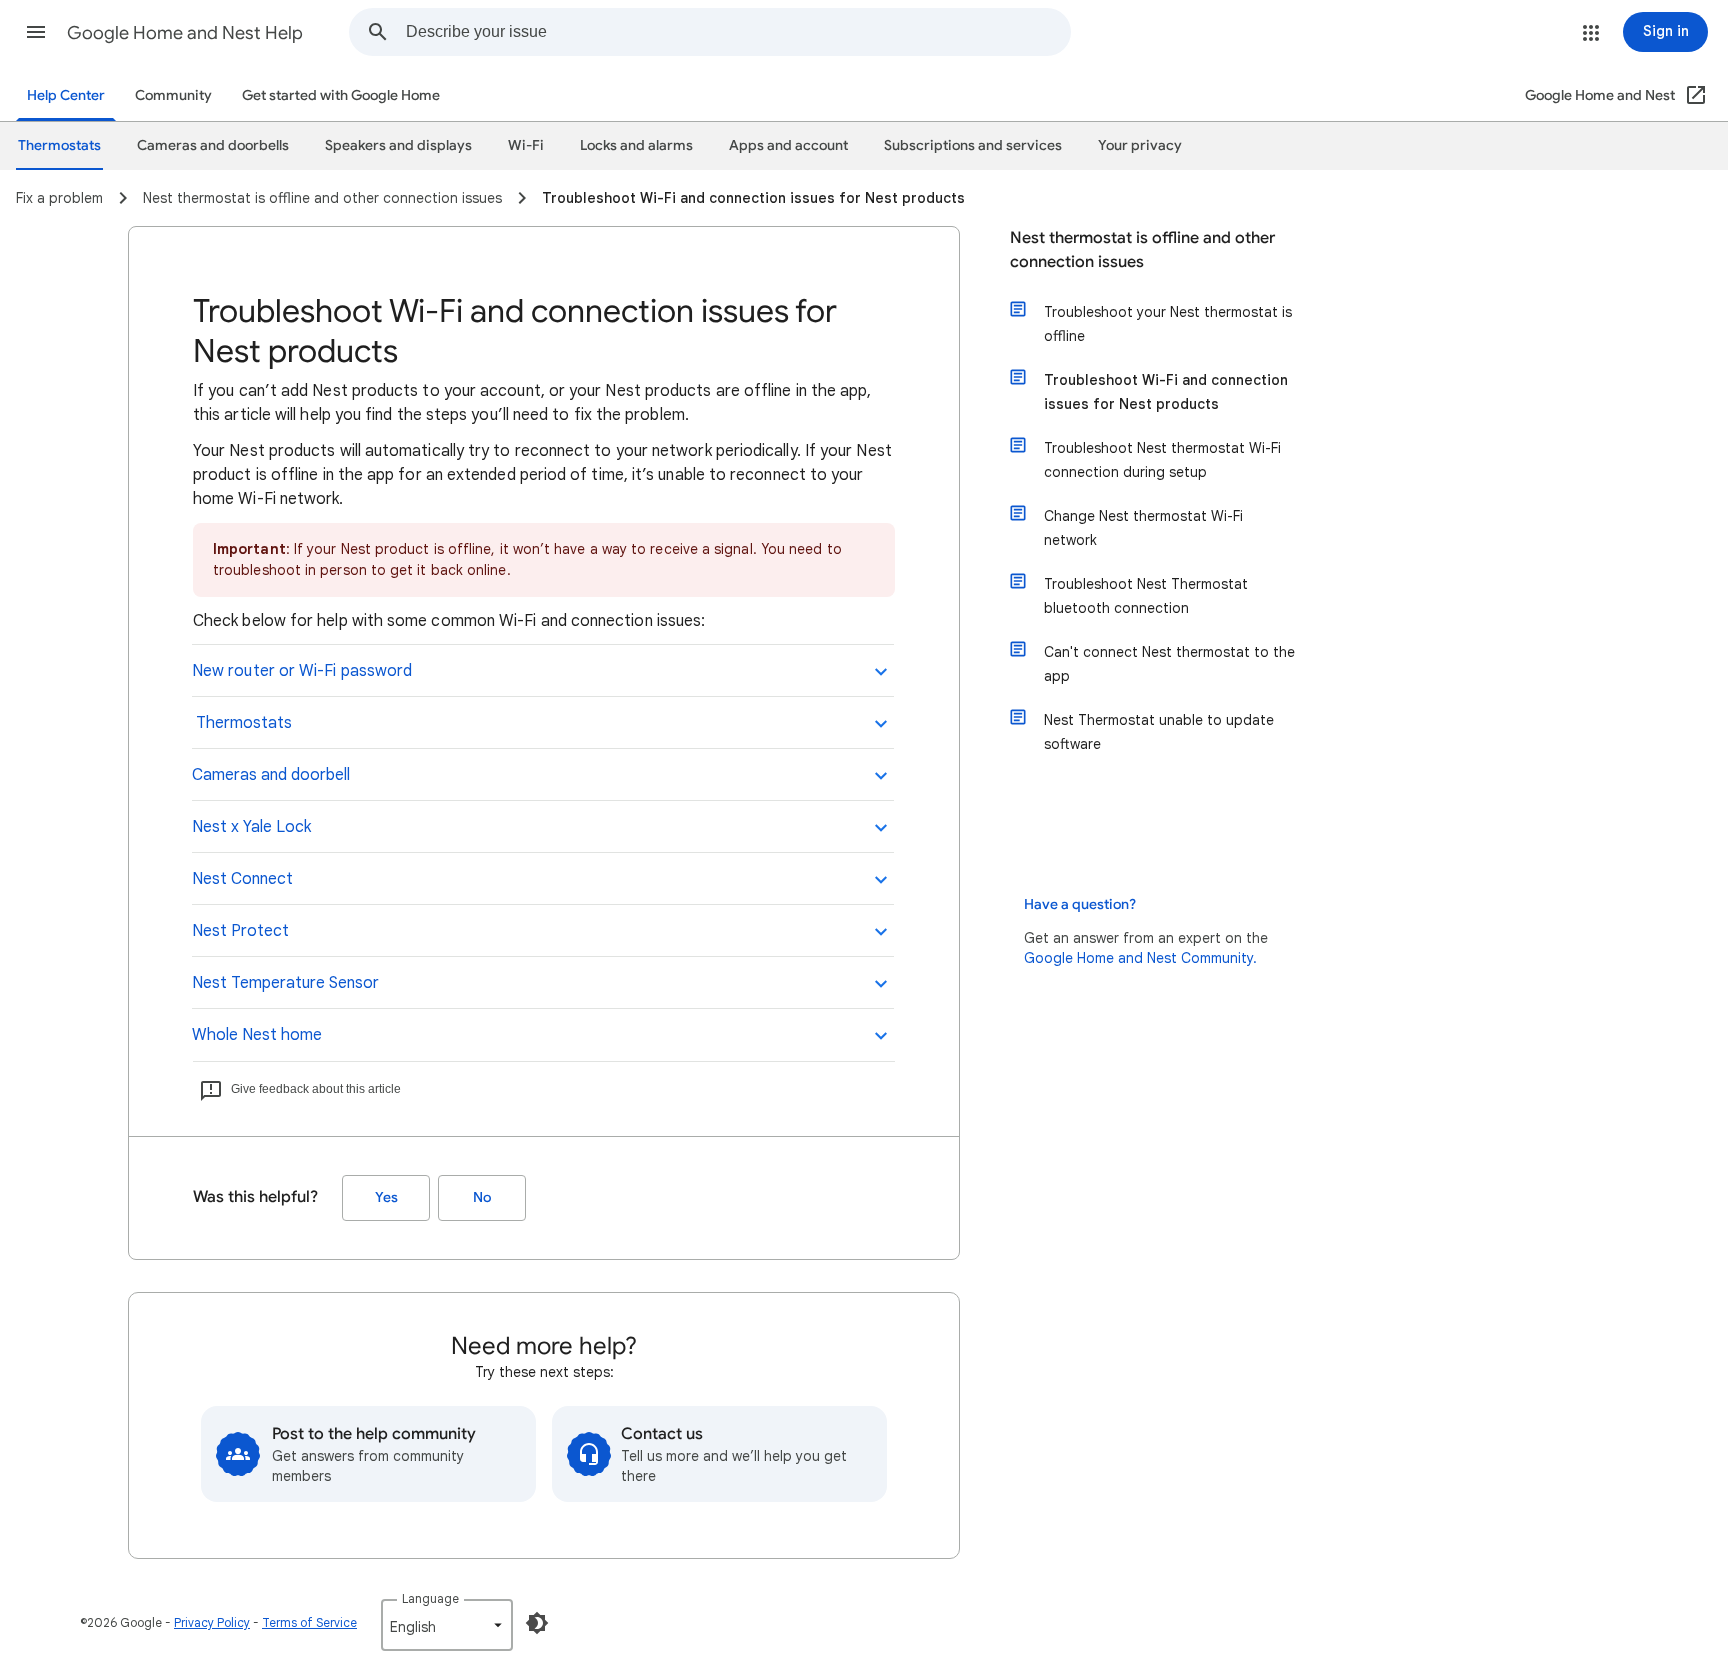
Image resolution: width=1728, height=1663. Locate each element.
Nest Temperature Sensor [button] (285, 983)
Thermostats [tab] (59, 145)
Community (173, 95)
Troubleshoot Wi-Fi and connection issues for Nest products (1166, 392)
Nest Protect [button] (240, 931)
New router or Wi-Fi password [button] (302, 671)
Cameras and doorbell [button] (271, 775)
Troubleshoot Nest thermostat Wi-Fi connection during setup (1162, 460)
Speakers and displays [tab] (398, 145)
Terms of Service (309, 1622)
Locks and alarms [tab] (636, 145)
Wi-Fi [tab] (526, 145)
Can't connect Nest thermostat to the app (1169, 664)
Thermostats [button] (242, 723)
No (482, 1197)
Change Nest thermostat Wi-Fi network (1143, 528)
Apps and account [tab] (788, 145)
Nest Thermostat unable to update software (1159, 732)
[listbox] (447, 1625)
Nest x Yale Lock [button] (251, 827)
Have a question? (1080, 904)
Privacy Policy (212, 1622)
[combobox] (738, 32)
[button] (36, 32)
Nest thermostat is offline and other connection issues (1142, 250)
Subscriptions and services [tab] (973, 145)
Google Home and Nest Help (185, 33)
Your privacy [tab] (1140, 145)
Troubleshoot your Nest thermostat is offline (1168, 324)
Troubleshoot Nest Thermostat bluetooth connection (1146, 596)
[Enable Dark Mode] (537, 1623)
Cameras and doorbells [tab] (213, 145)
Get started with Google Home (341, 95)
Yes (386, 1197)
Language (430, 1598)
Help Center (66, 95)
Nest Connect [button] (242, 879)
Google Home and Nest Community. (1140, 958)
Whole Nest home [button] (257, 1035)
